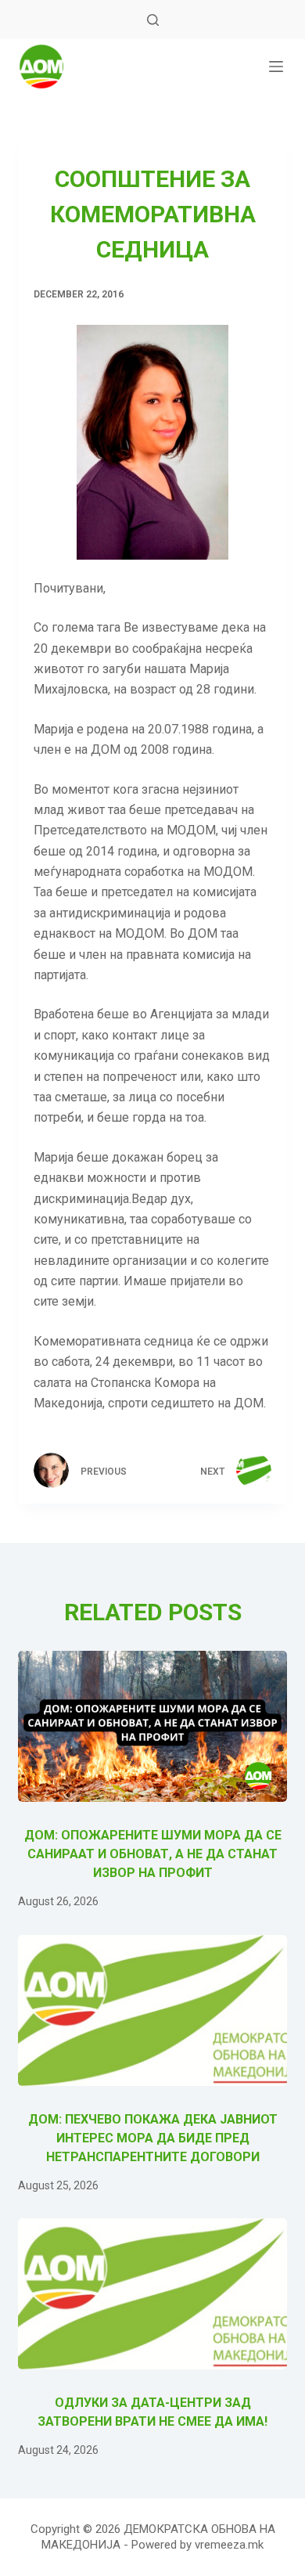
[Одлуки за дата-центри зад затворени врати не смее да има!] (152, 2294)
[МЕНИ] (276, 67)
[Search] (153, 20)
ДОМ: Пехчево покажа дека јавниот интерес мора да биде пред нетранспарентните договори (153, 2138)
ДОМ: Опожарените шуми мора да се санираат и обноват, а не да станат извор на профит (153, 1854)
